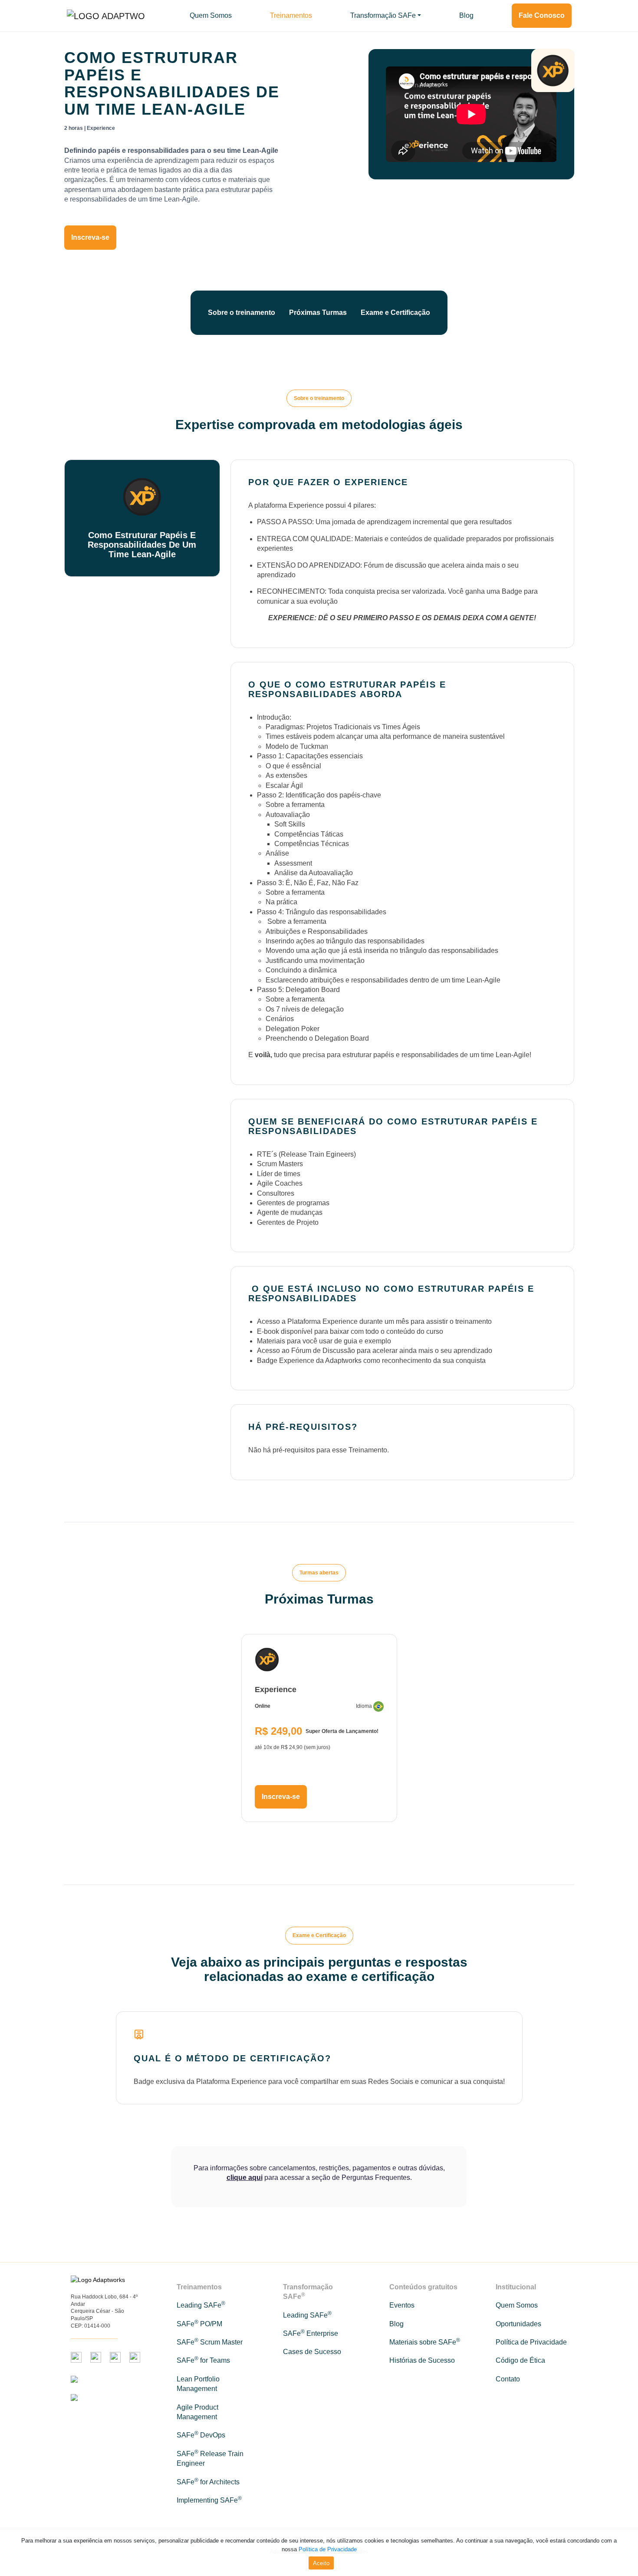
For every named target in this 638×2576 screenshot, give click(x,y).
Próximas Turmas (318, 312)
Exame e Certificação (395, 312)
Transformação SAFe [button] (383, 15)
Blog (466, 15)
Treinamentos (291, 15)
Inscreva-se (90, 237)
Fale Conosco (542, 15)
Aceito (321, 2563)
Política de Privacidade (328, 2549)
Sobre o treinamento (242, 312)
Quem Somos (211, 15)
